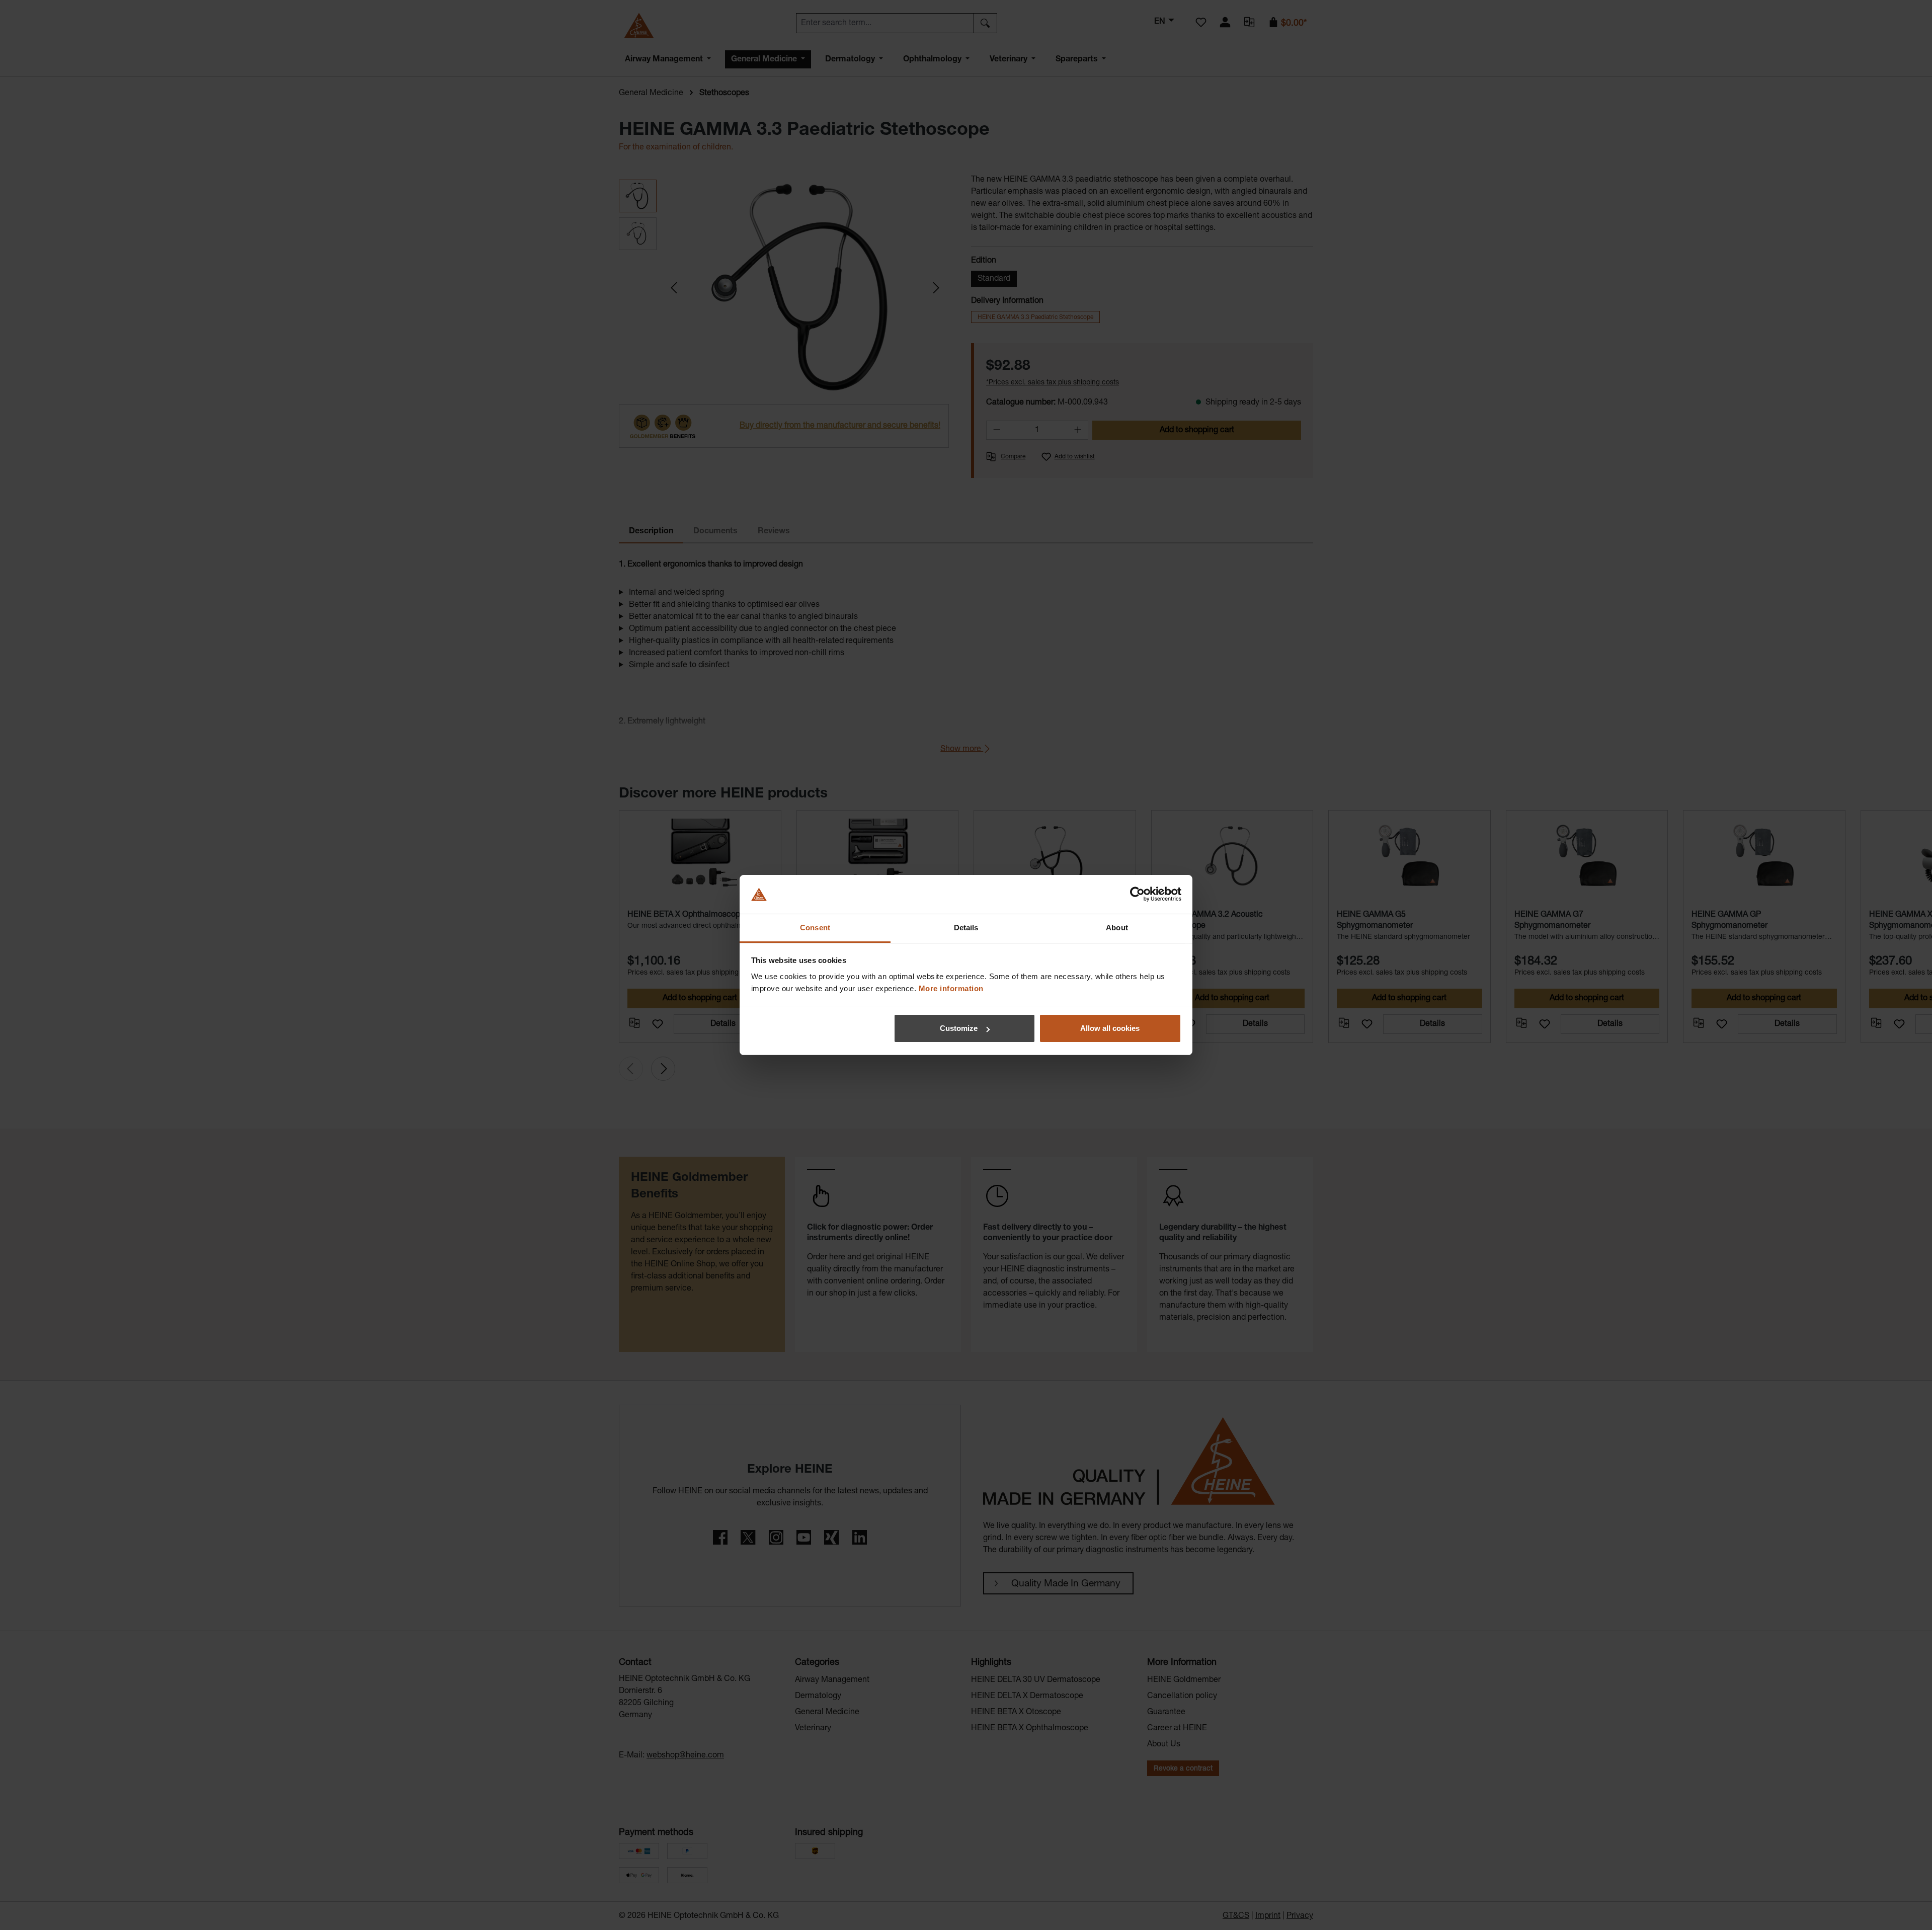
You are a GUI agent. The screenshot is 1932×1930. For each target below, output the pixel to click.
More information (951, 988)
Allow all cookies (1110, 1028)
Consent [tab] (815, 928)
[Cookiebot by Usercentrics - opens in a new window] (1137, 895)
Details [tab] (966, 928)
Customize (959, 1028)
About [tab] (1117, 928)
